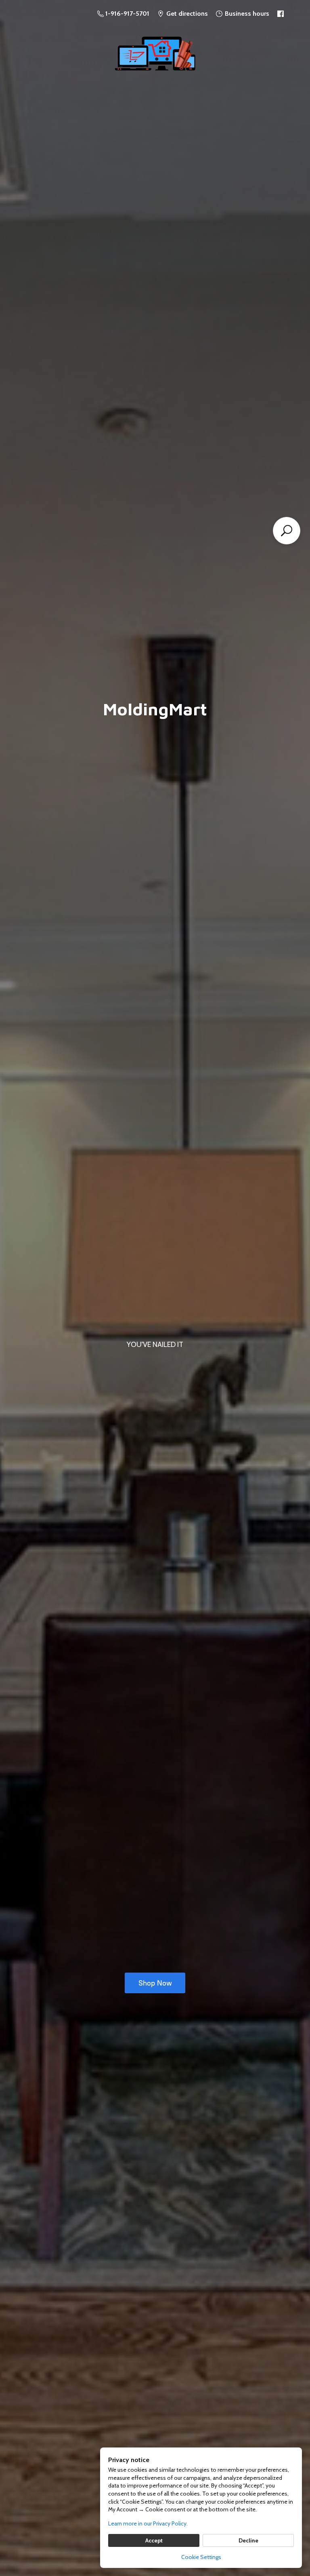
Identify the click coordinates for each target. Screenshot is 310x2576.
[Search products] (287, 531)
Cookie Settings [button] (201, 2557)
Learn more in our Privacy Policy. (148, 2523)
